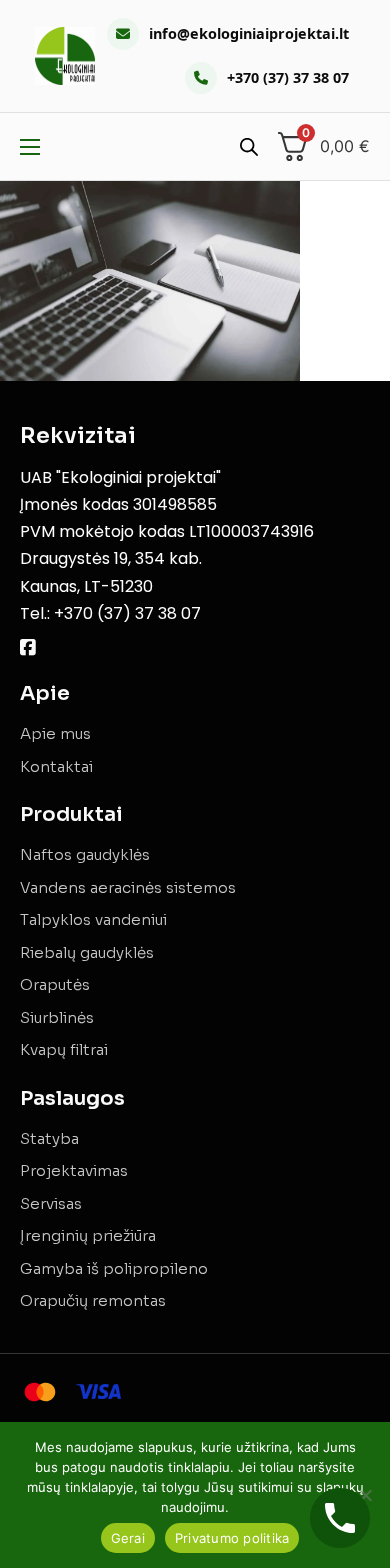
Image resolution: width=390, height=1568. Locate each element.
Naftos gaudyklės (85, 854)
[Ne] (365, 1495)
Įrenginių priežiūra (88, 1235)
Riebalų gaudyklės (87, 952)
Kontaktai (56, 766)
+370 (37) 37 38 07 (288, 77)
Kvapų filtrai (64, 1049)
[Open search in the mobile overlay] (249, 146)
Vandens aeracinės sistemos (128, 887)
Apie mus (55, 733)
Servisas (51, 1203)
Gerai (128, 1538)
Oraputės (55, 984)
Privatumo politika (232, 1538)
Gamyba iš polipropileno (114, 1268)
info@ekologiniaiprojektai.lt (249, 33)
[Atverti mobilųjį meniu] (30, 147)
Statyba (49, 1138)
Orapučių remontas (93, 1300)
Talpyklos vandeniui (93, 919)
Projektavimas (74, 1170)
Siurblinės (57, 1017)
